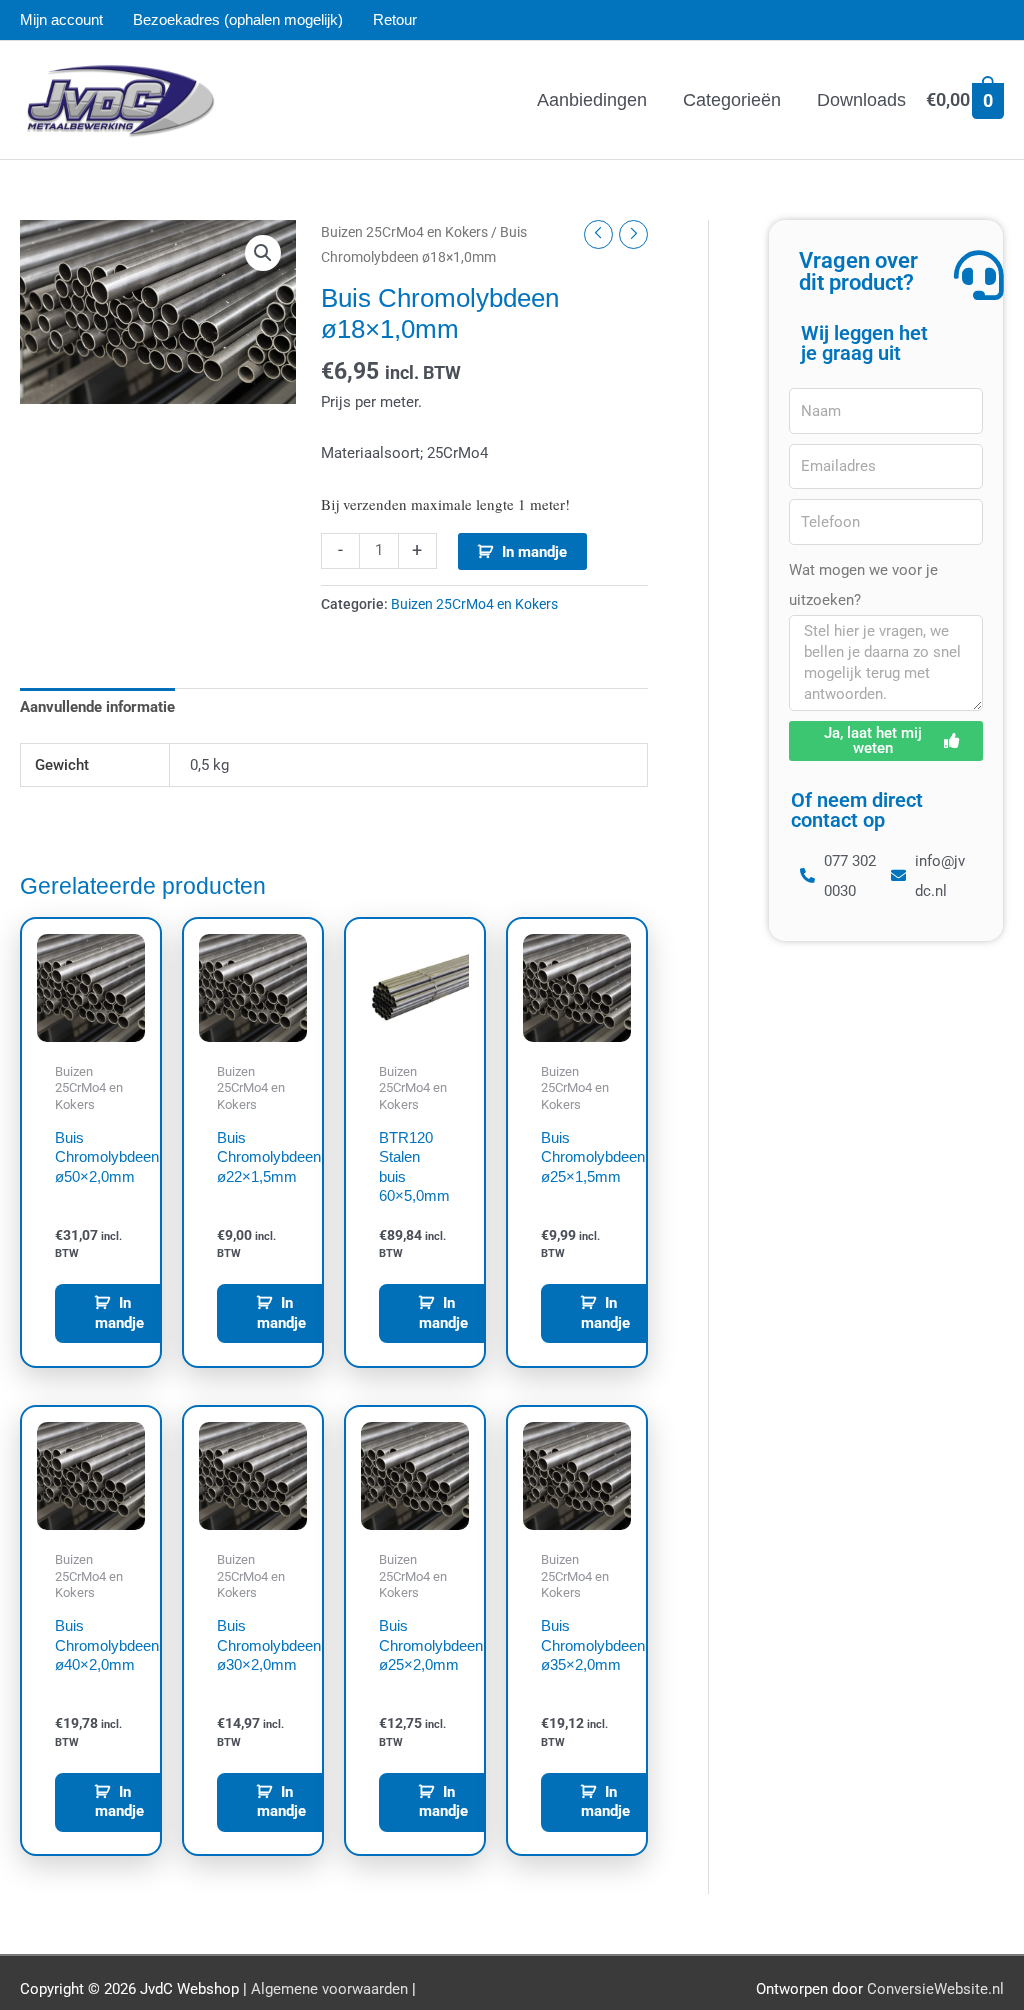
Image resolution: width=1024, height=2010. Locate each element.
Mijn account (61, 19)
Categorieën (732, 100)
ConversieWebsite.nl (935, 1989)
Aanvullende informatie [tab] (97, 707)
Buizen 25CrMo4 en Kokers (404, 232)
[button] (263, 253)
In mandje (534, 552)
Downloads (861, 100)
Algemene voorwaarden (329, 1989)
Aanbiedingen (592, 100)
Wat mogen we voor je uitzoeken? (863, 585)
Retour (395, 19)
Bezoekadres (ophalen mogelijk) (238, 19)
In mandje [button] (119, 1313)
